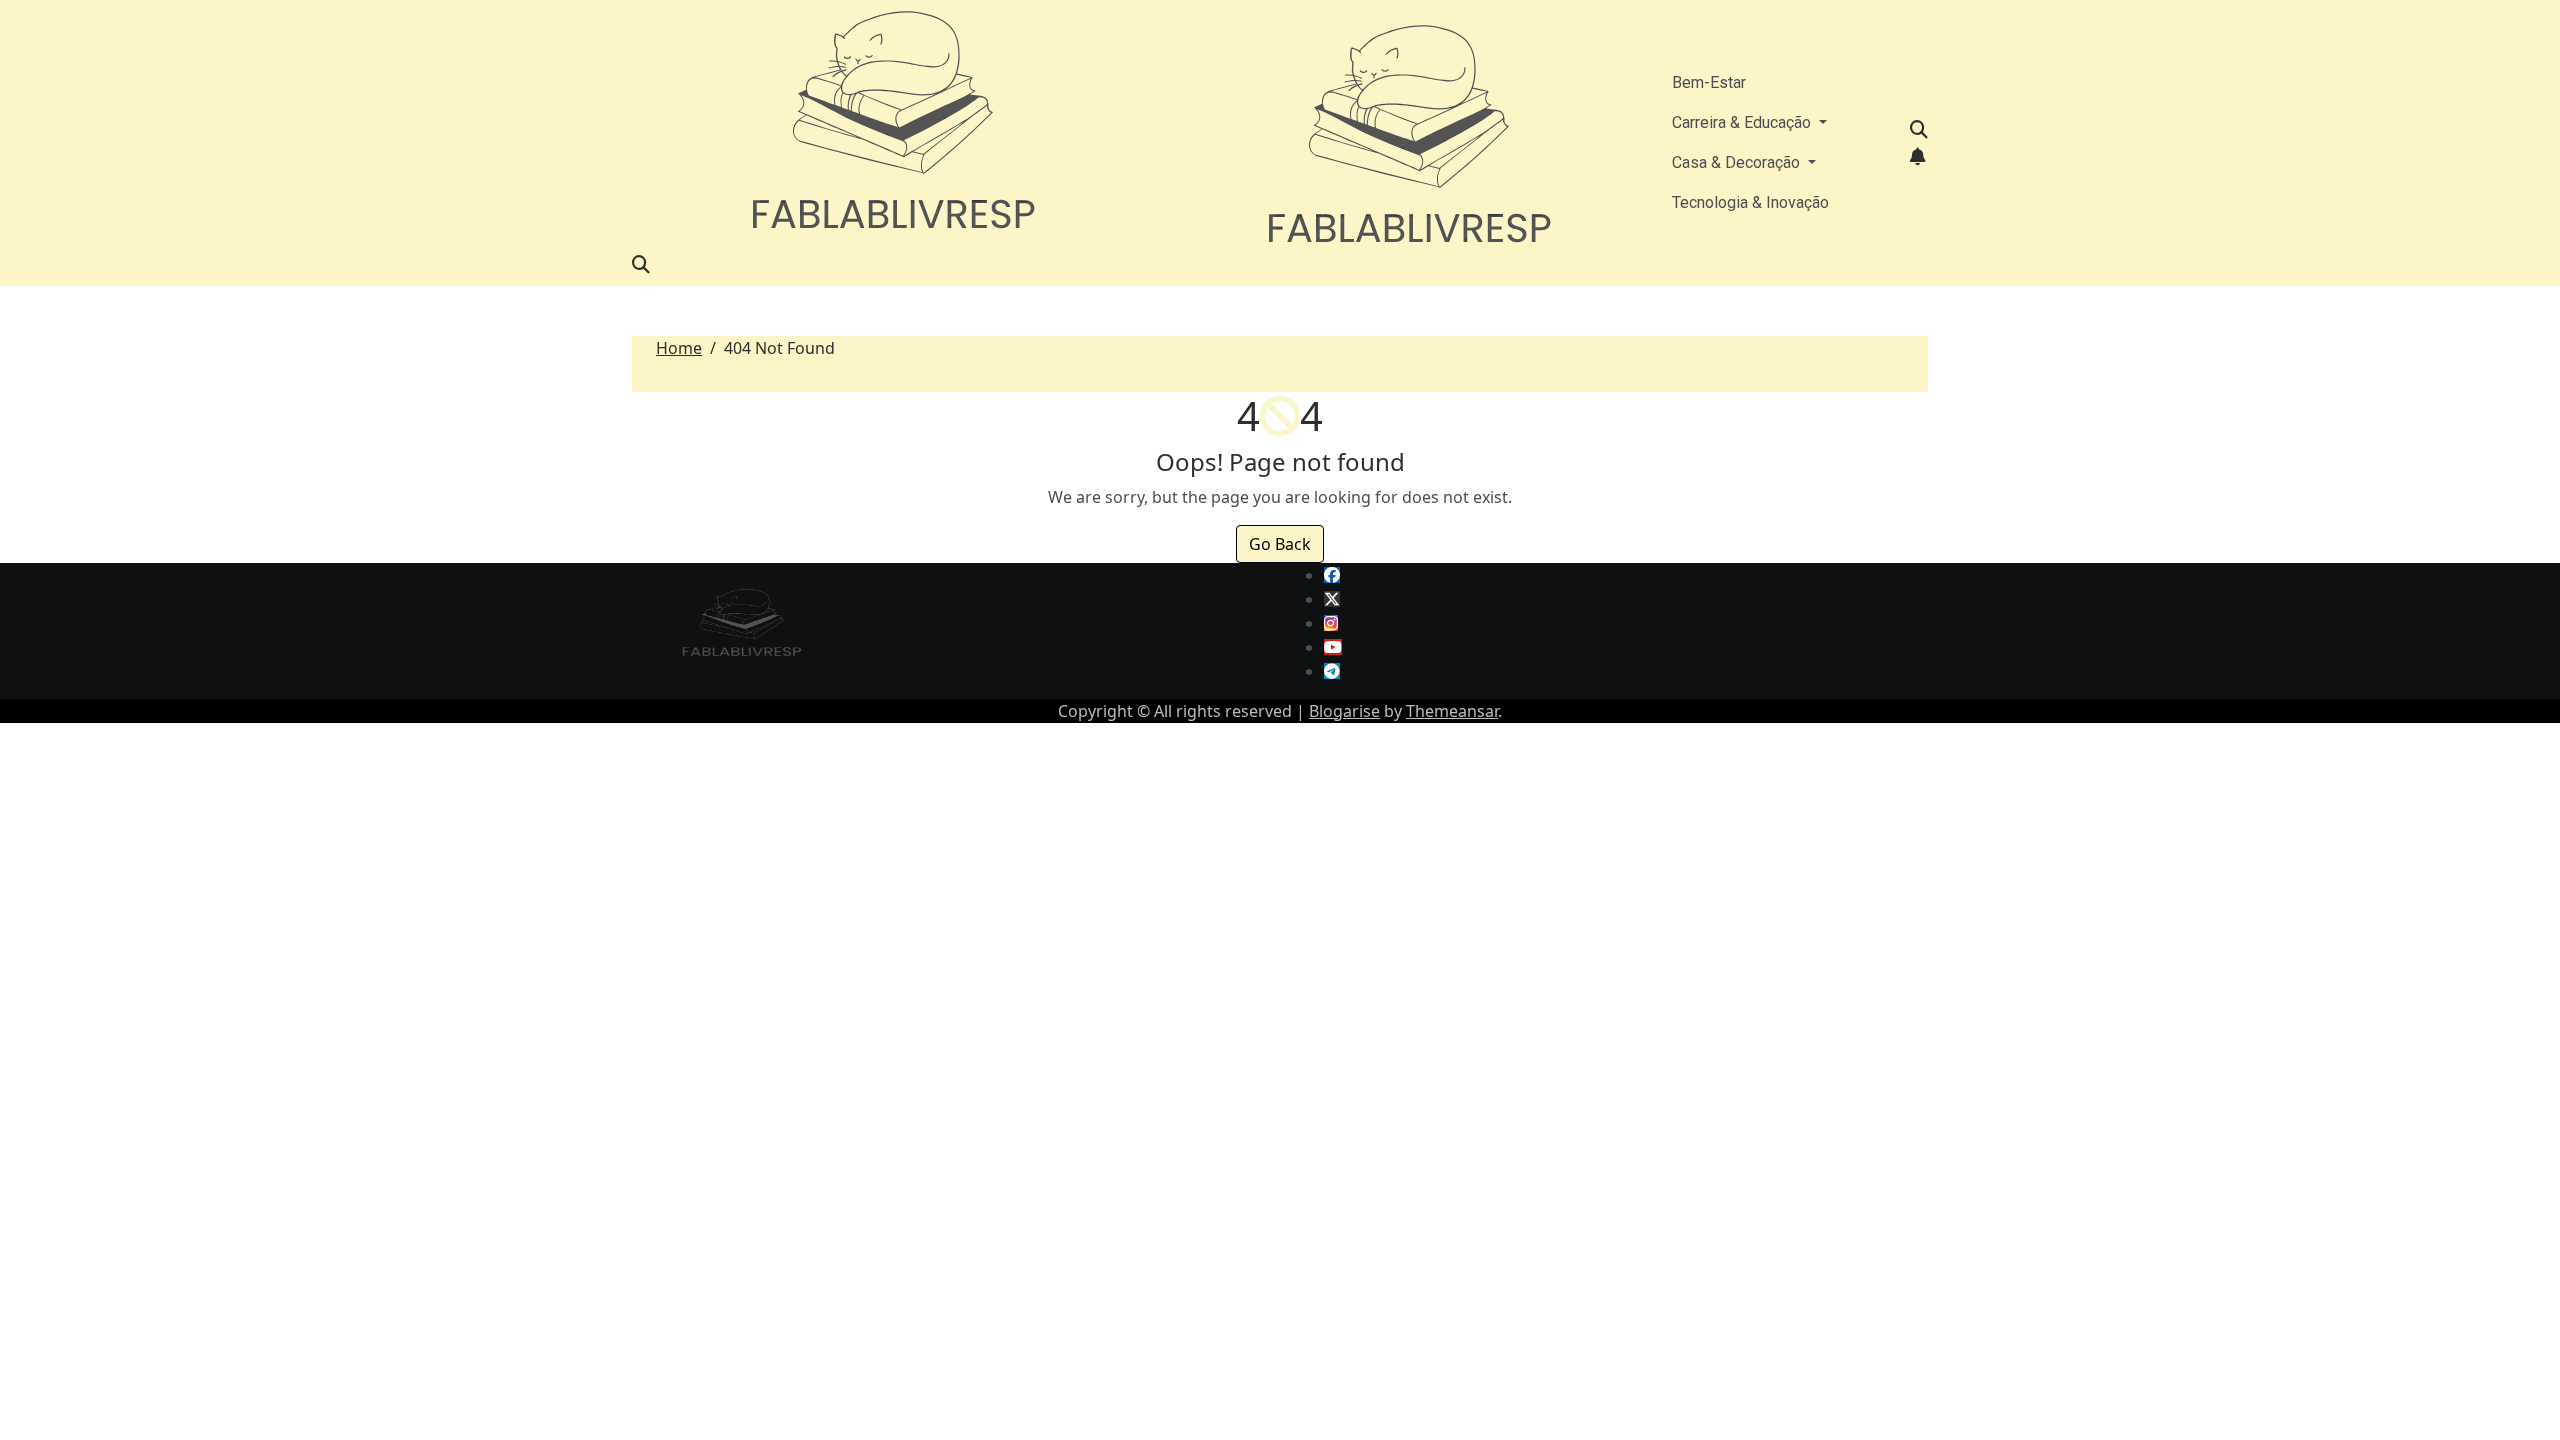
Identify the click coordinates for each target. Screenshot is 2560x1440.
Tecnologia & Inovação (1750, 202)
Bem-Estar (1709, 82)
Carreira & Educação (1743, 122)
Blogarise (1344, 711)
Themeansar (1452, 711)
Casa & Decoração (1738, 162)
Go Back (1280, 544)
